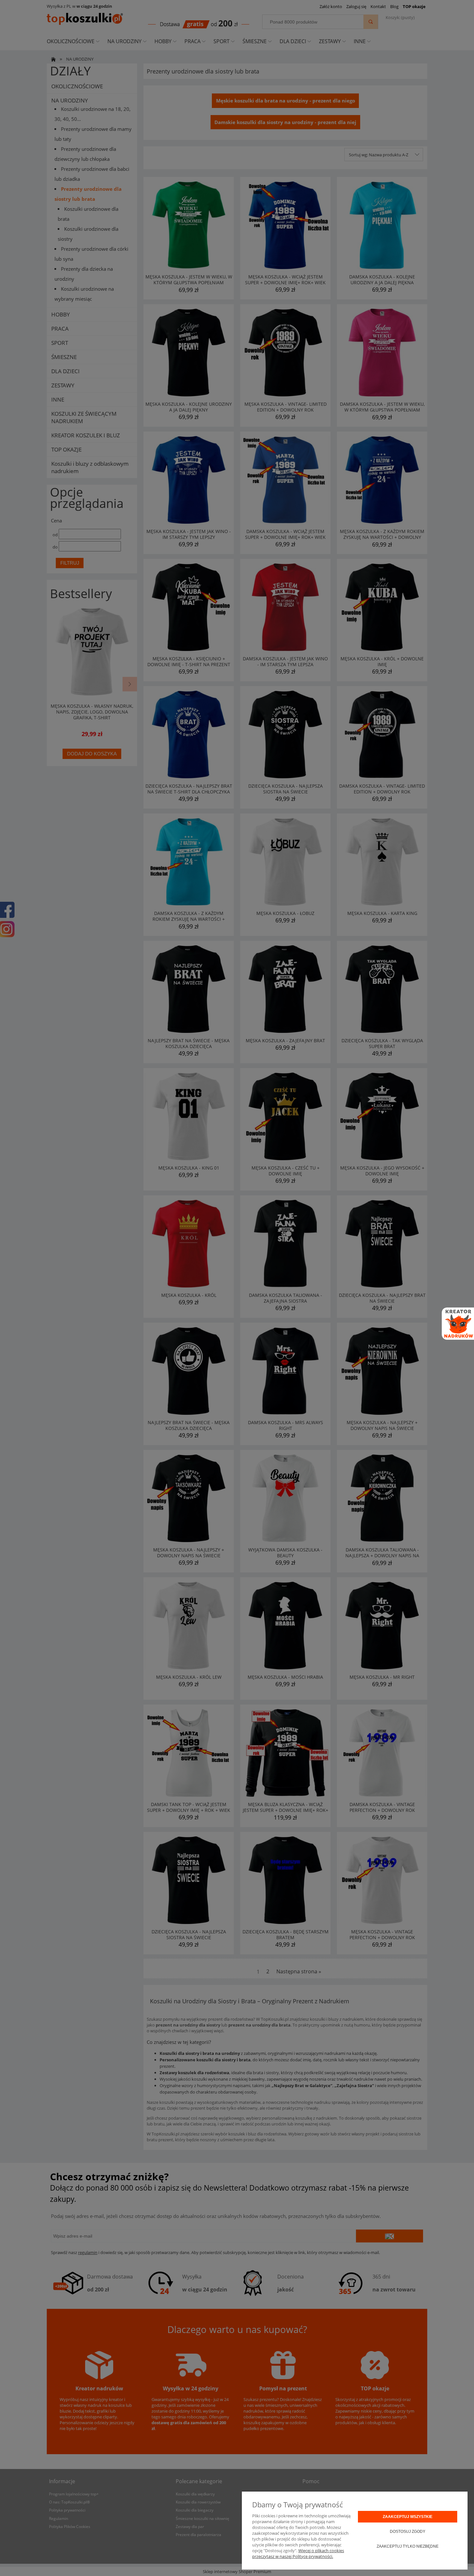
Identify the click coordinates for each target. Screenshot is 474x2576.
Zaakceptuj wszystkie (408, 2517)
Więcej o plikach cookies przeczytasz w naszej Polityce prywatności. (298, 2553)
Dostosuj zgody (408, 2532)
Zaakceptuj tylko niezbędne (408, 2546)
